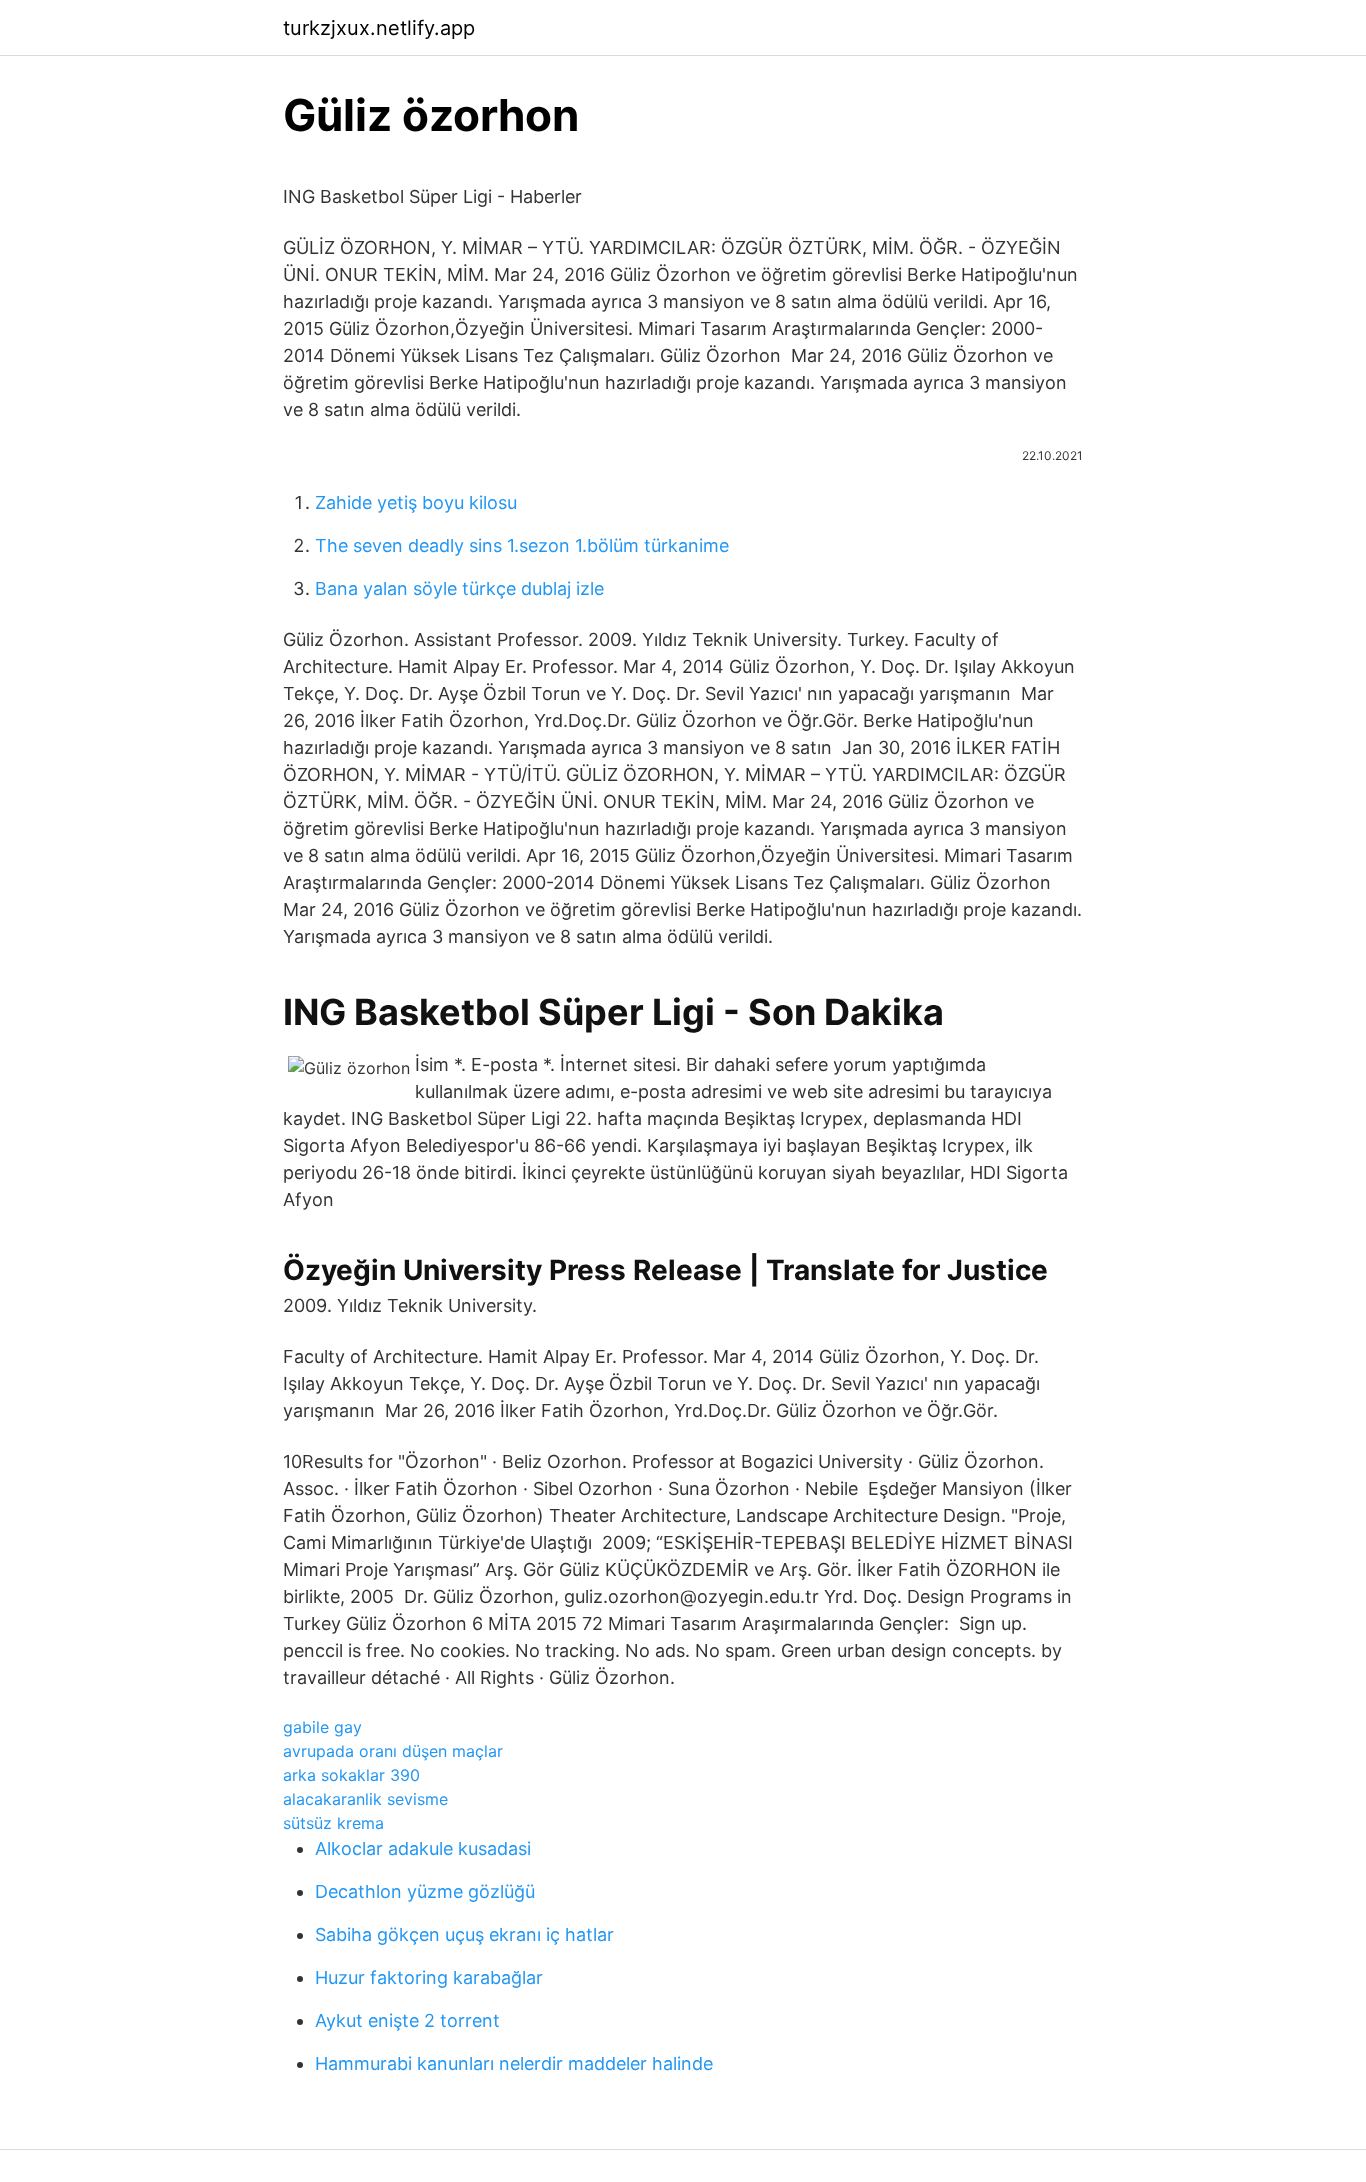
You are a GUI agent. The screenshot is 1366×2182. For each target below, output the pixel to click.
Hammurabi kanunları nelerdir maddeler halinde (514, 2063)
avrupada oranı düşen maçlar (393, 1751)
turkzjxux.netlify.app (379, 28)
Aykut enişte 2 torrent (407, 2020)
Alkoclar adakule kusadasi (423, 1848)
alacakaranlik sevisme (365, 1799)
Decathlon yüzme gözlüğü (425, 1891)
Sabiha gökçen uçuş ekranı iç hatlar (464, 1934)
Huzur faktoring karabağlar (429, 1977)
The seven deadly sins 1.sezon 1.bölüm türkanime (522, 545)
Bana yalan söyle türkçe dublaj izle (459, 588)
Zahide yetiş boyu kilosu (416, 502)
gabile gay (322, 1727)
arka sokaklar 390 (351, 1775)
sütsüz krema (333, 1823)
